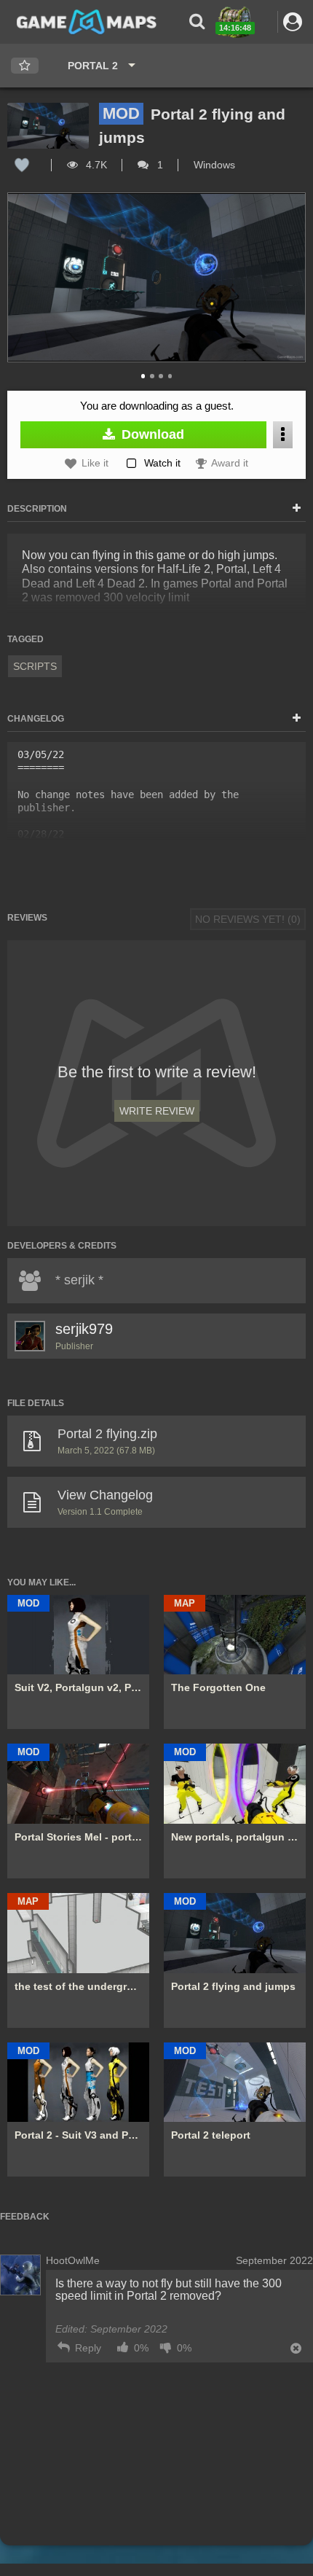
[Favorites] (25, 66)
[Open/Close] (297, 509)
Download (151, 434)
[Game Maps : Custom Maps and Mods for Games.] (87, 21)
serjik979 (84, 1329)
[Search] (197, 22)
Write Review (157, 1111)
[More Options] (283, 435)
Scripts (35, 666)
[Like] (22, 165)
